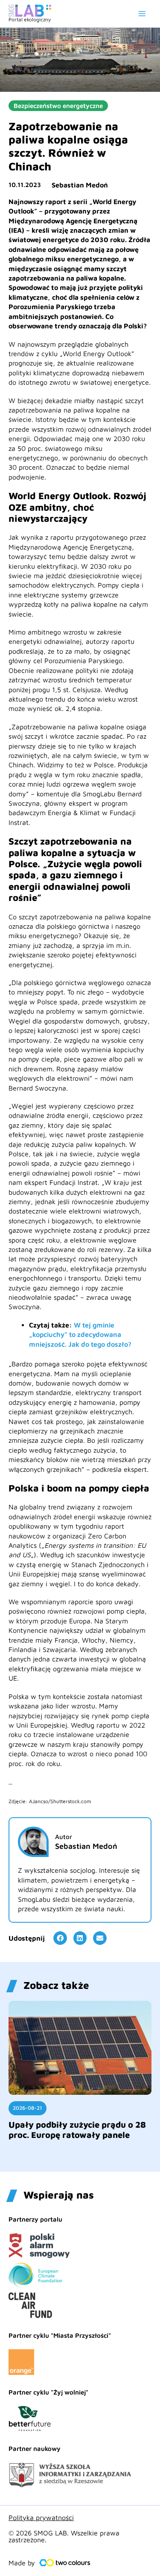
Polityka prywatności (41, 2518)
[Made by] (65, 2563)
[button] (60, 1938)
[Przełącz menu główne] (142, 14)
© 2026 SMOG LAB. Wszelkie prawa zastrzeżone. (64, 2536)
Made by (22, 2563)
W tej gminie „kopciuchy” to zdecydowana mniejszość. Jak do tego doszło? (80, 1335)
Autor (64, 1837)
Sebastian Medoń (80, 185)
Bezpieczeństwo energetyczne (58, 106)
